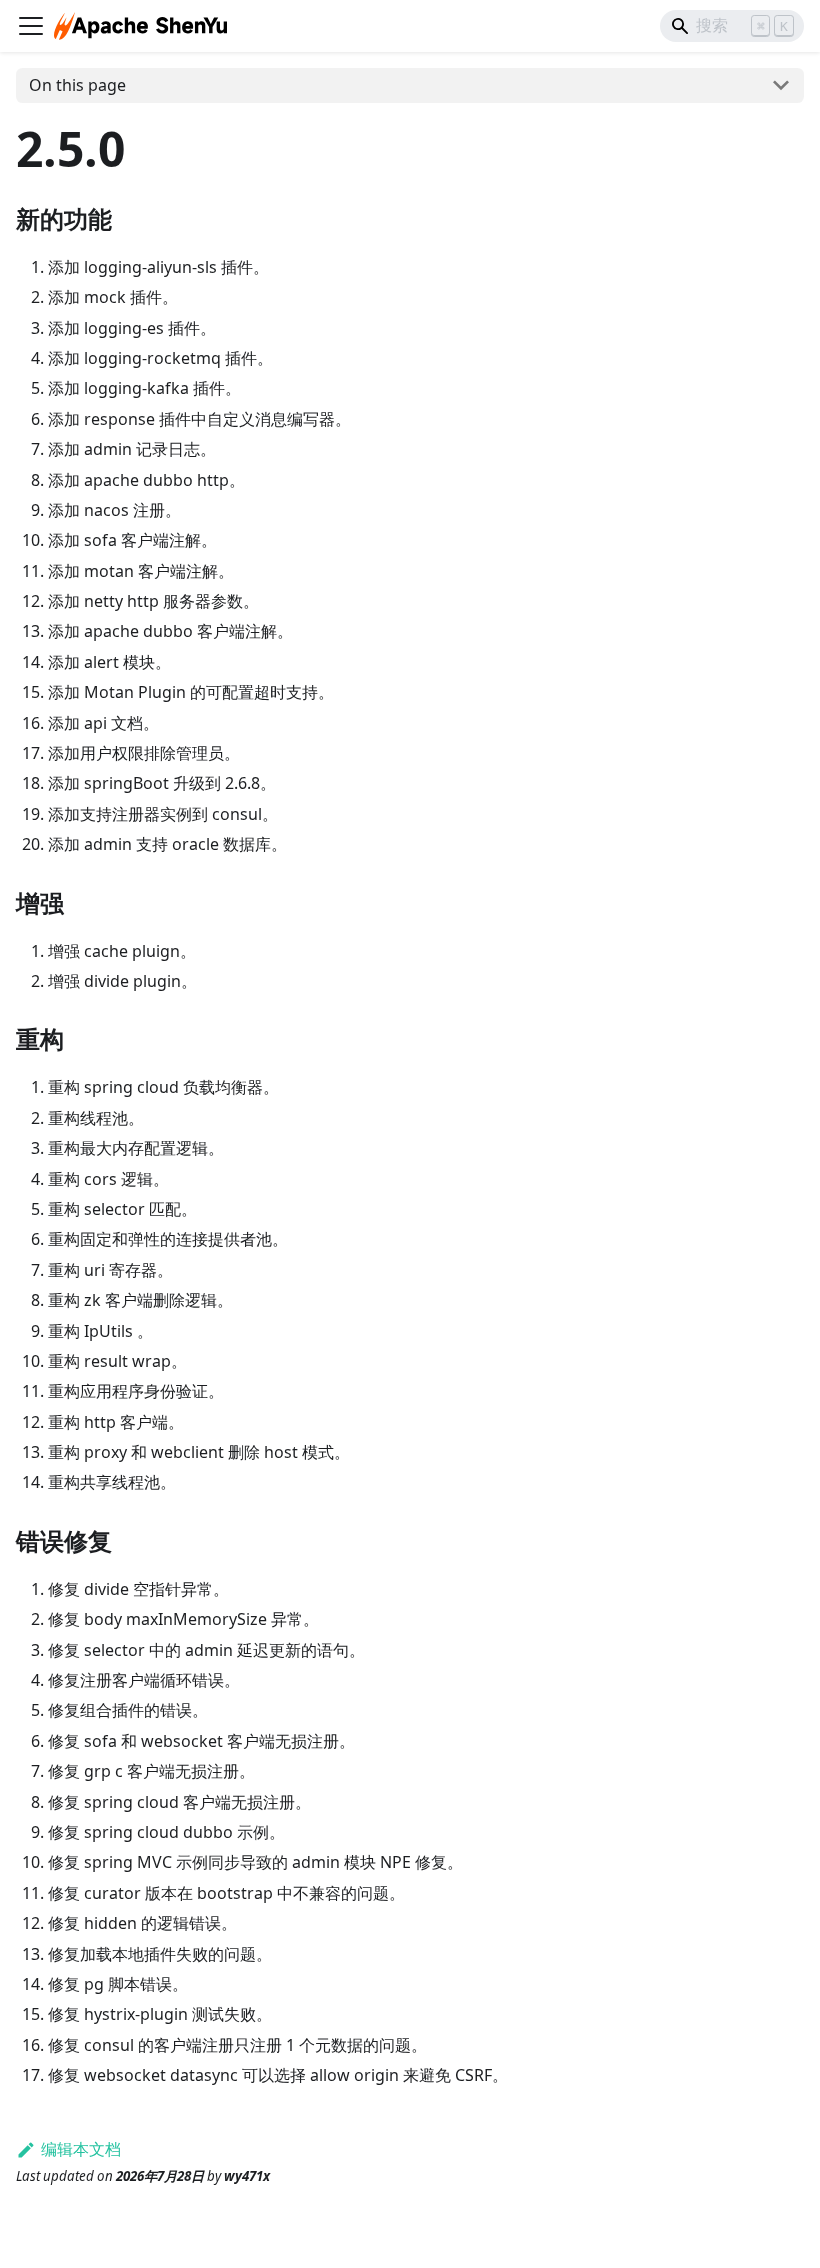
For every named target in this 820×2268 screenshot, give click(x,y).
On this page (77, 85)
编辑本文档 (81, 2149)
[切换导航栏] (31, 26)
